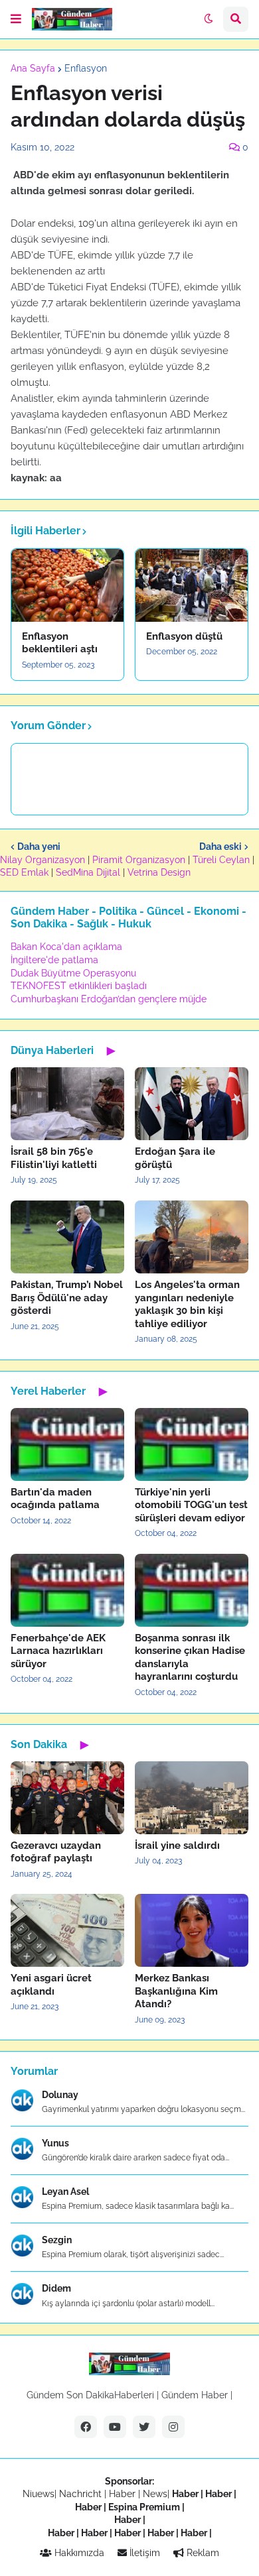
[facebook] (86, 2427)
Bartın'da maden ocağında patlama (55, 1499)
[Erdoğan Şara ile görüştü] (192, 1104)
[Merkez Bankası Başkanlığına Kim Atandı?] (192, 1930)
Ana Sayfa (33, 68)
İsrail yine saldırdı (177, 1845)
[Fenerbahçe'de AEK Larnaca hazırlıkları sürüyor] (67, 1590)
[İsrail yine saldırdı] (192, 1798)
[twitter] (144, 2427)
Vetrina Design (159, 872)
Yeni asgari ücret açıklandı (51, 1985)
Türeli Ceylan (221, 860)
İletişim (143, 2553)
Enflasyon (86, 68)
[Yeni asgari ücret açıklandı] (67, 1930)
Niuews (39, 2494)
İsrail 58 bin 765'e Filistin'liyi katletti (54, 1158)
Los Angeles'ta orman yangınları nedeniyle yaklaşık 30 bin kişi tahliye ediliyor (187, 1304)
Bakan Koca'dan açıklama (66, 947)
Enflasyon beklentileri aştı (60, 643)
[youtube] (115, 2427)
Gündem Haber (195, 2395)
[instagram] (173, 2427)
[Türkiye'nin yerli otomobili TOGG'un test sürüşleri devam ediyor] (192, 1444)
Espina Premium (144, 2507)
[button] (16, 19)
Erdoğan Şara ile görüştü (175, 1158)
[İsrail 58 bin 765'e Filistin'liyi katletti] (67, 1104)
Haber (124, 2494)
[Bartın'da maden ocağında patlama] (67, 1444)
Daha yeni (39, 847)
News (155, 2494)
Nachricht (82, 2494)
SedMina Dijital (88, 872)
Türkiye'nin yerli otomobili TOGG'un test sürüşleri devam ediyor (191, 1505)
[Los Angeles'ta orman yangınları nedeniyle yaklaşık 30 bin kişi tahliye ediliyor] (192, 1237)
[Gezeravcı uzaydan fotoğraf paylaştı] (67, 1798)
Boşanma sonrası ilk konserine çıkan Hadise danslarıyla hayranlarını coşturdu (190, 1658)
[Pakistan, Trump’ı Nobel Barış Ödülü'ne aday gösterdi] (67, 1237)
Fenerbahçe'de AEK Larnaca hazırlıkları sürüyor (58, 1651)
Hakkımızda (78, 2553)
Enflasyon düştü (184, 636)
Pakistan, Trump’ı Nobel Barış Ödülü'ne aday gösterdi (67, 1298)
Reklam (202, 2553)
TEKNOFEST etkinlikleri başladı (79, 986)
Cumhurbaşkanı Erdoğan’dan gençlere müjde (109, 999)
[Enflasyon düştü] (192, 585)
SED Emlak (24, 872)
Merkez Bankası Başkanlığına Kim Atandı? (176, 1991)
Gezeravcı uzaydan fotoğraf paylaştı (56, 1852)
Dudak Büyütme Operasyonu (73, 973)
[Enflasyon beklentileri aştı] (67, 585)
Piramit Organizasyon (139, 860)
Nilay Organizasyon (43, 860)
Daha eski (220, 847)
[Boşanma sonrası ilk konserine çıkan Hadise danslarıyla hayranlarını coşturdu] (192, 1590)
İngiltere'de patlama (54, 960)
